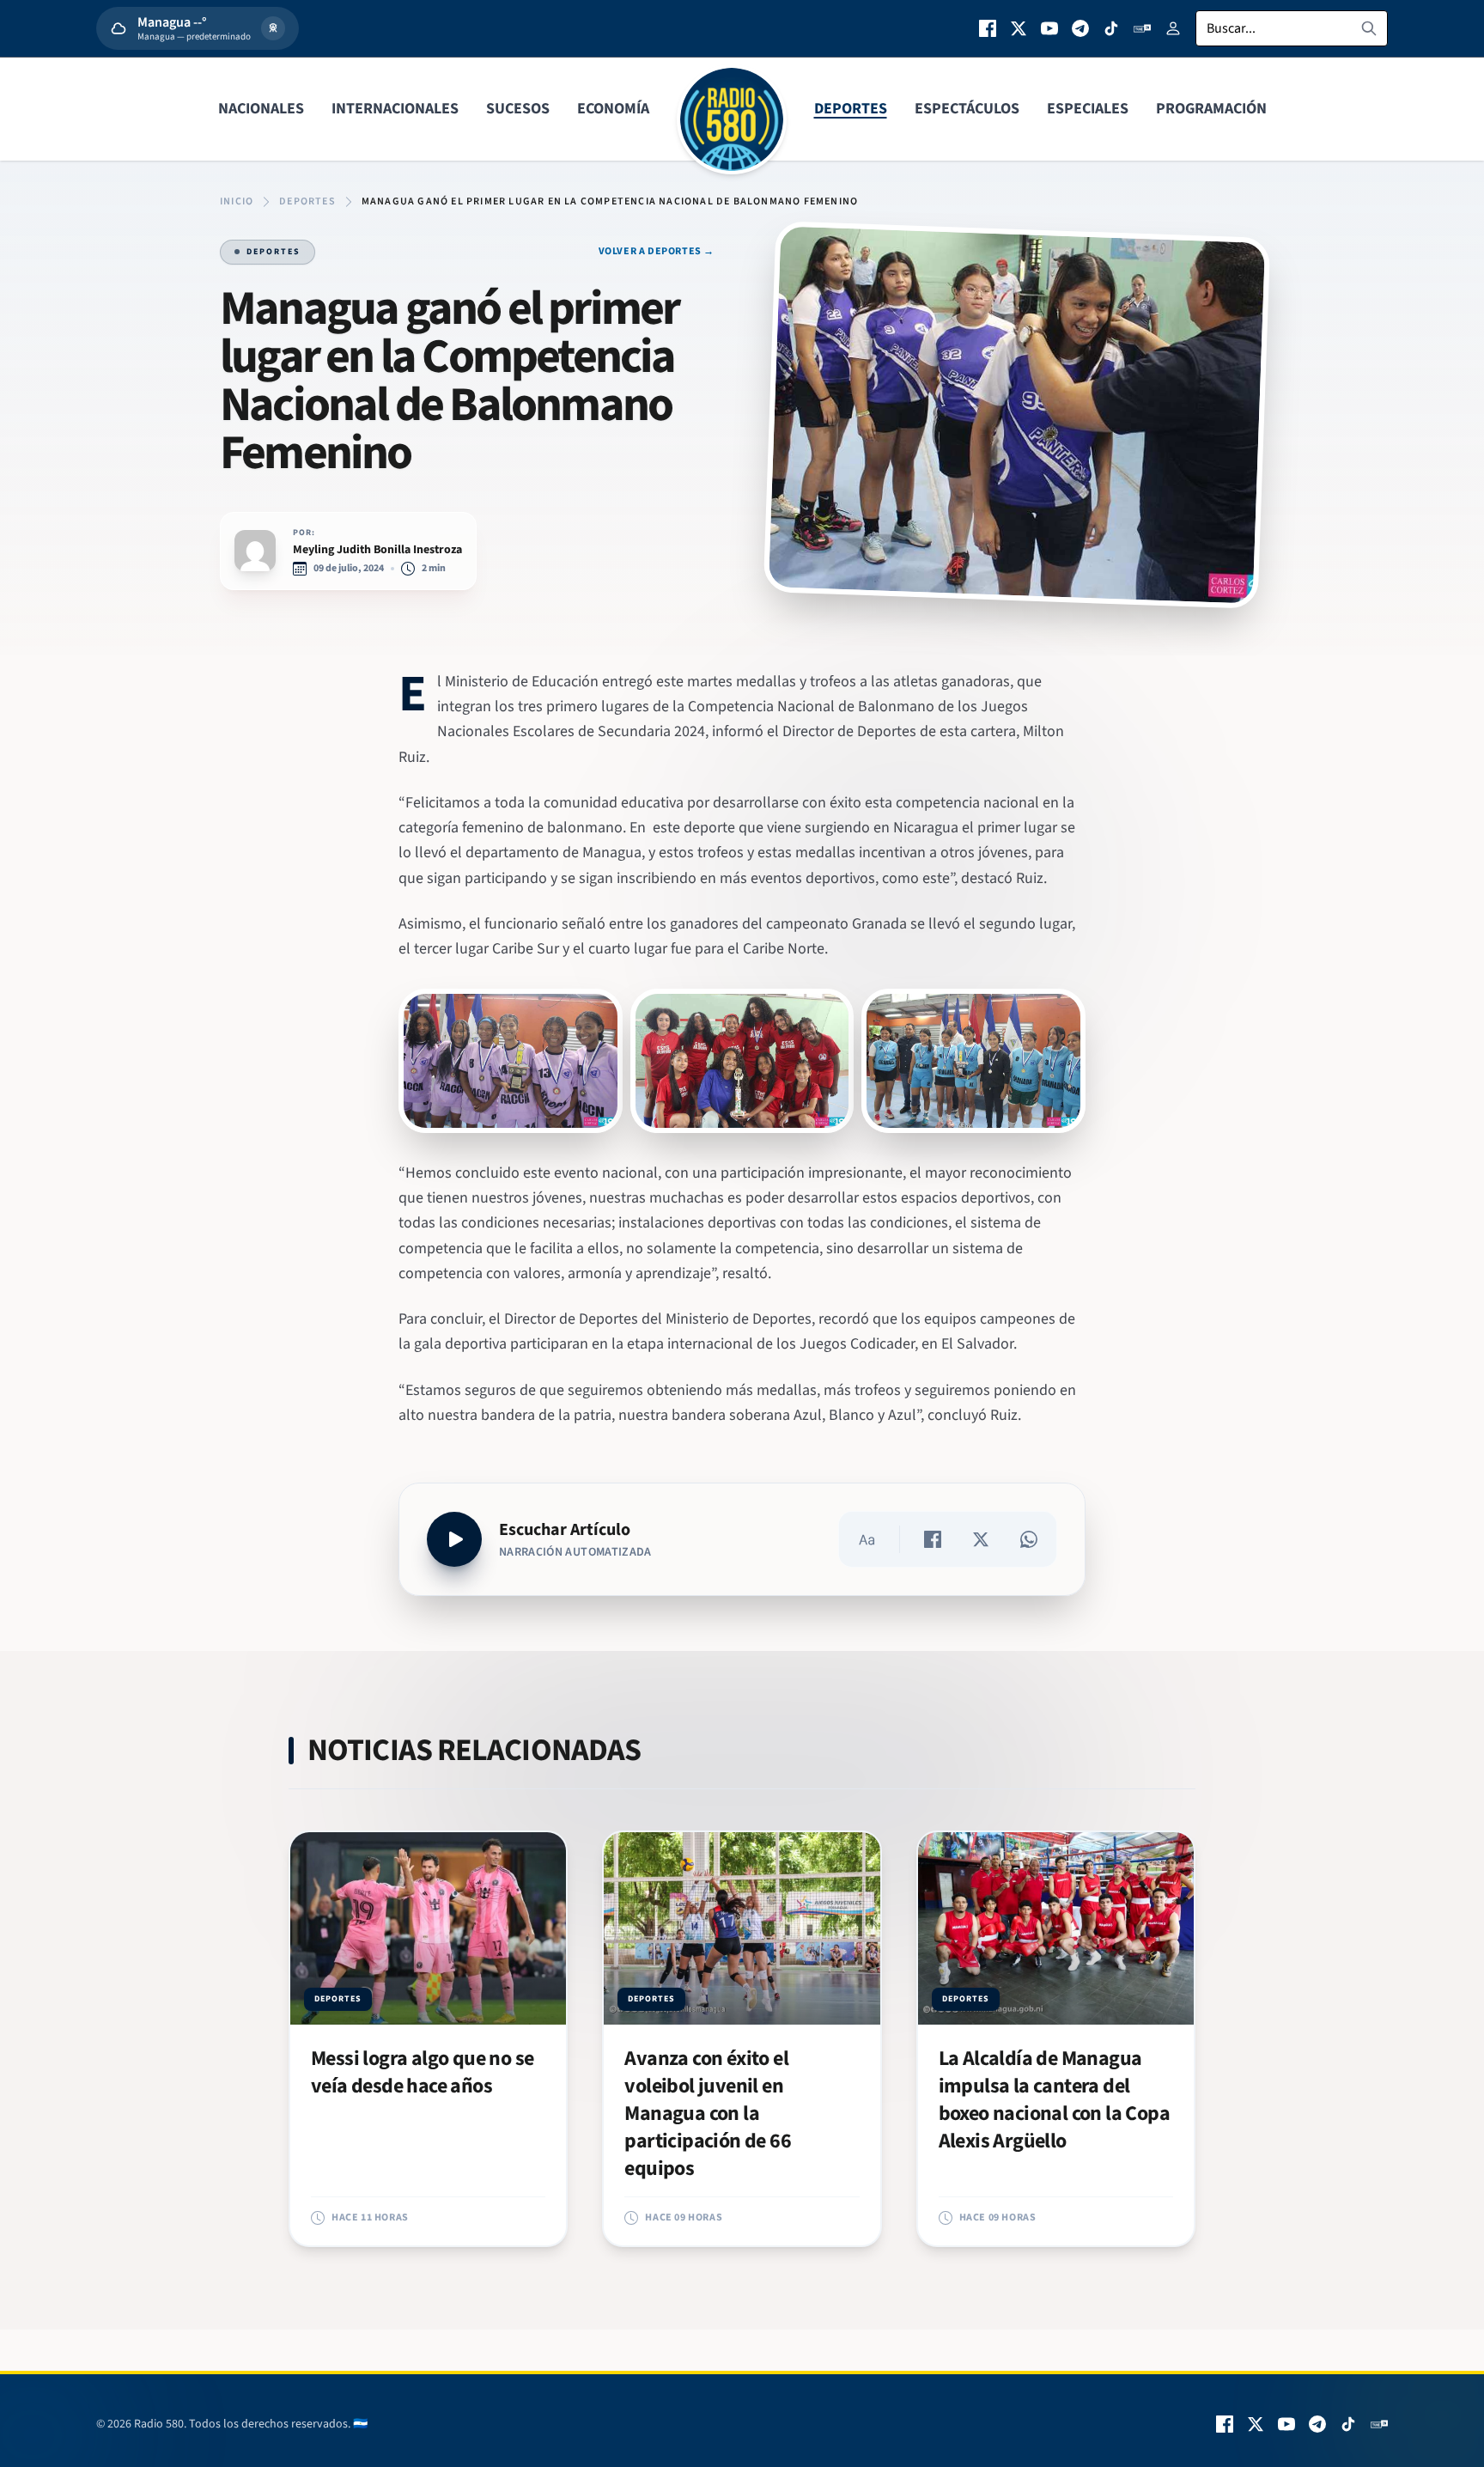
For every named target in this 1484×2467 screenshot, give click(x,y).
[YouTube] (1049, 28)
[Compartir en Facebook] (933, 1539)
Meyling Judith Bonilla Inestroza (377, 550)
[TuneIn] (1142, 28)
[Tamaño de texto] (867, 1539)
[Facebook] (988, 28)
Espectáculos (967, 109)
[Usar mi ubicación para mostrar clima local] (273, 28)
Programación (1211, 109)
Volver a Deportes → (657, 252)
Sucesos (518, 109)
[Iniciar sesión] (1173, 28)
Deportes (851, 109)
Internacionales (395, 109)
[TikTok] (1111, 28)
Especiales (1088, 109)
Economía (613, 109)
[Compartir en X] (981, 1539)
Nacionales (261, 109)
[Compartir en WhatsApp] (1029, 1539)
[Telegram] (1080, 28)
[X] (1019, 28)
